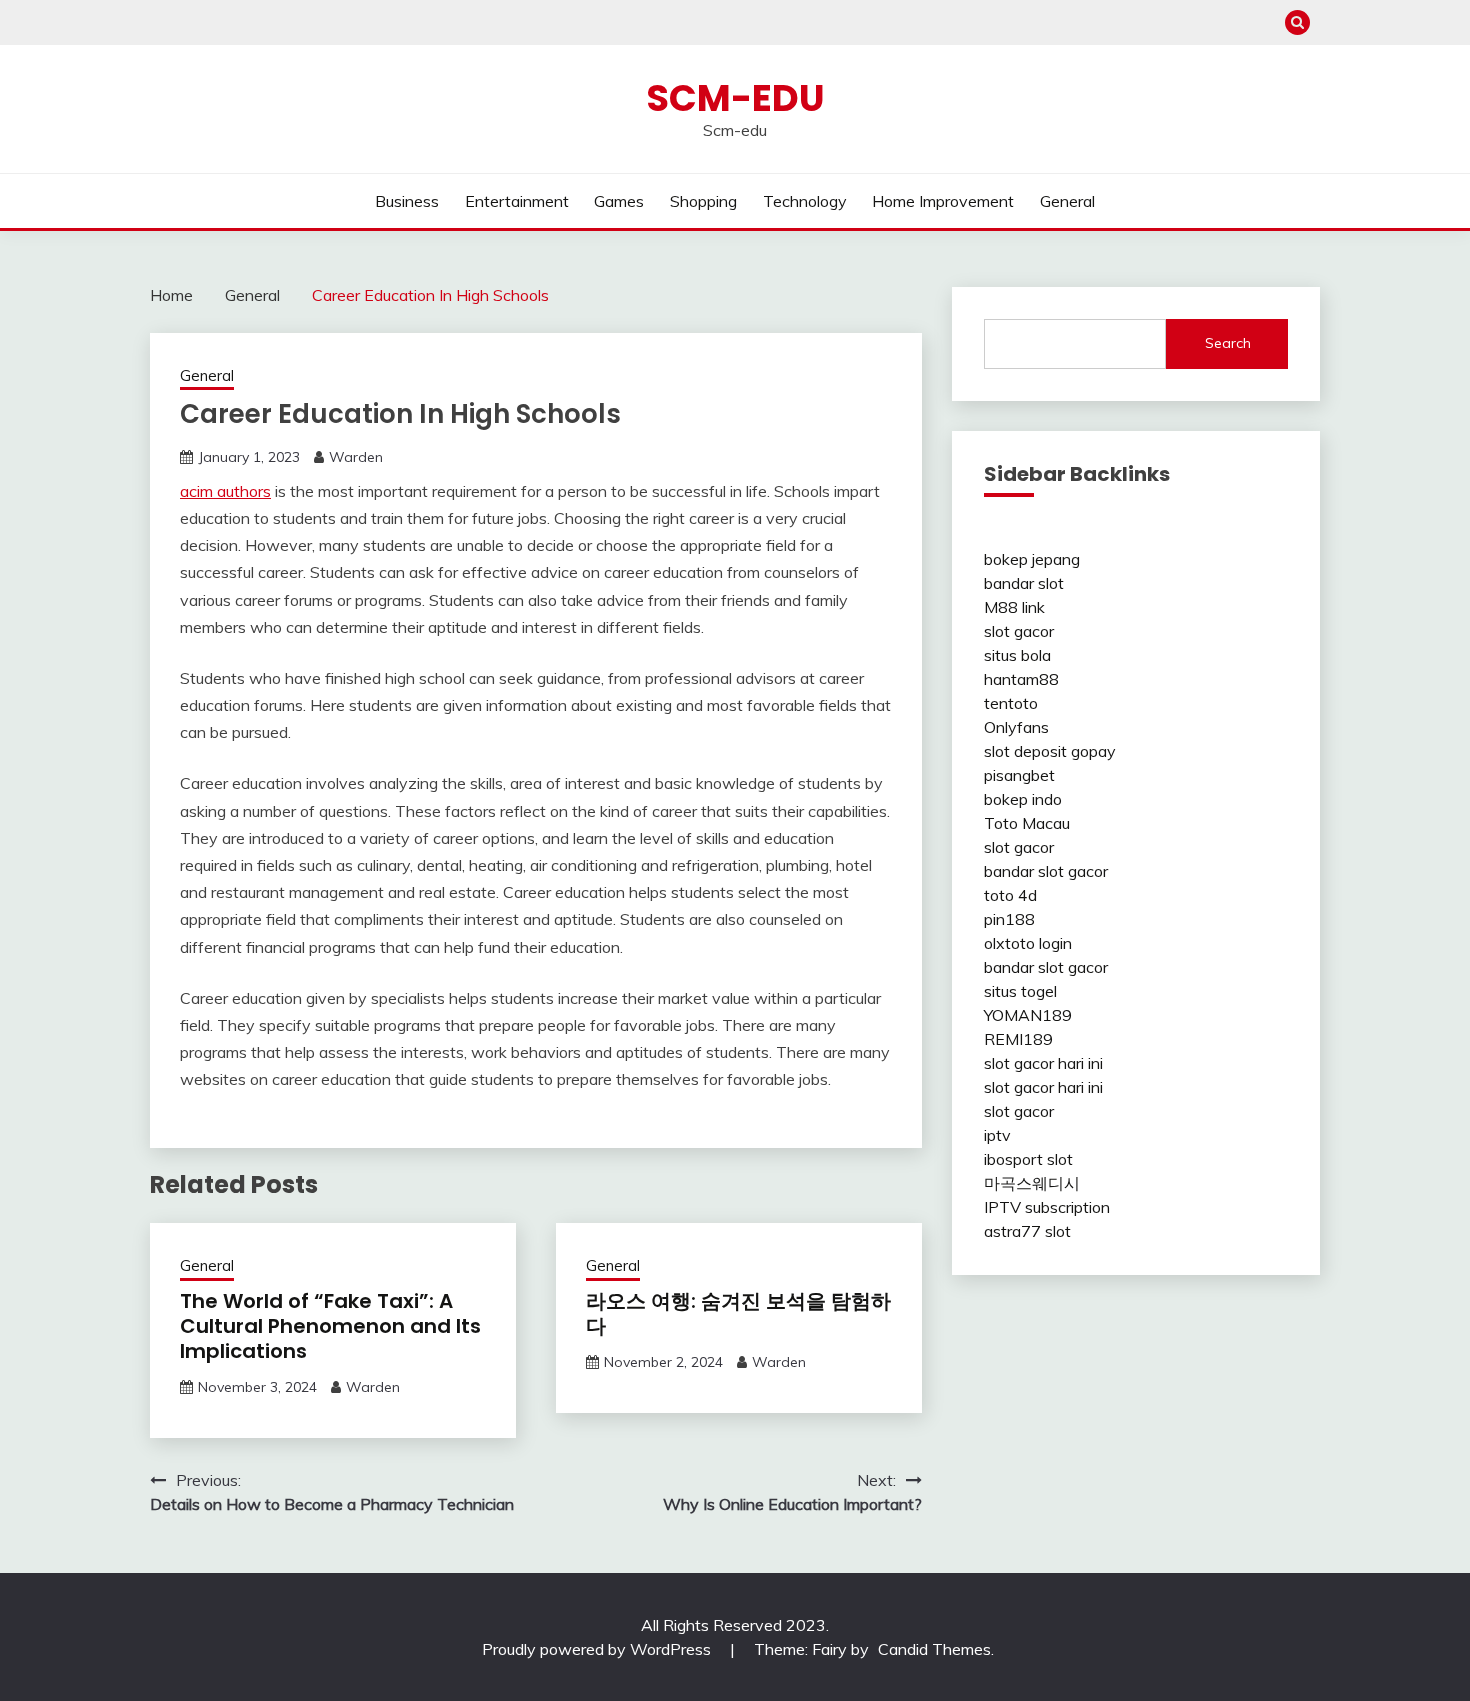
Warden (356, 457)
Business (407, 201)
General (1067, 201)
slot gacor (1019, 631)
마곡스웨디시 (1032, 1183)
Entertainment (517, 201)
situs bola (1017, 655)
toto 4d (1010, 895)
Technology (805, 201)
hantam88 (1021, 679)
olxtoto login (1028, 943)
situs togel (1020, 991)
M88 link (1014, 607)
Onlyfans (1016, 727)
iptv (997, 1135)
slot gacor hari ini (1043, 1063)
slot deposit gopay (1050, 751)
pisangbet (1019, 775)
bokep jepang (1032, 559)
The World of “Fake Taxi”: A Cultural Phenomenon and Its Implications (330, 1326)
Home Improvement (943, 201)
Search (1228, 343)
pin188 (1009, 919)
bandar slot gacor (1046, 871)
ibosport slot (1028, 1159)
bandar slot (1024, 583)
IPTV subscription (1047, 1207)
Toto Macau (1027, 823)
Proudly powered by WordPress (598, 1649)
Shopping (703, 201)
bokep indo (1023, 799)
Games (619, 201)
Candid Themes (934, 1649)
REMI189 (1018, 1039)
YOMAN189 (1028, 1015)
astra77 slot (1027, 1231)
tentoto (1011, 703)
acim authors (225, 491)
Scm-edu (735, 98)
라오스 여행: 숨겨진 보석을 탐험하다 (738, 1313)
